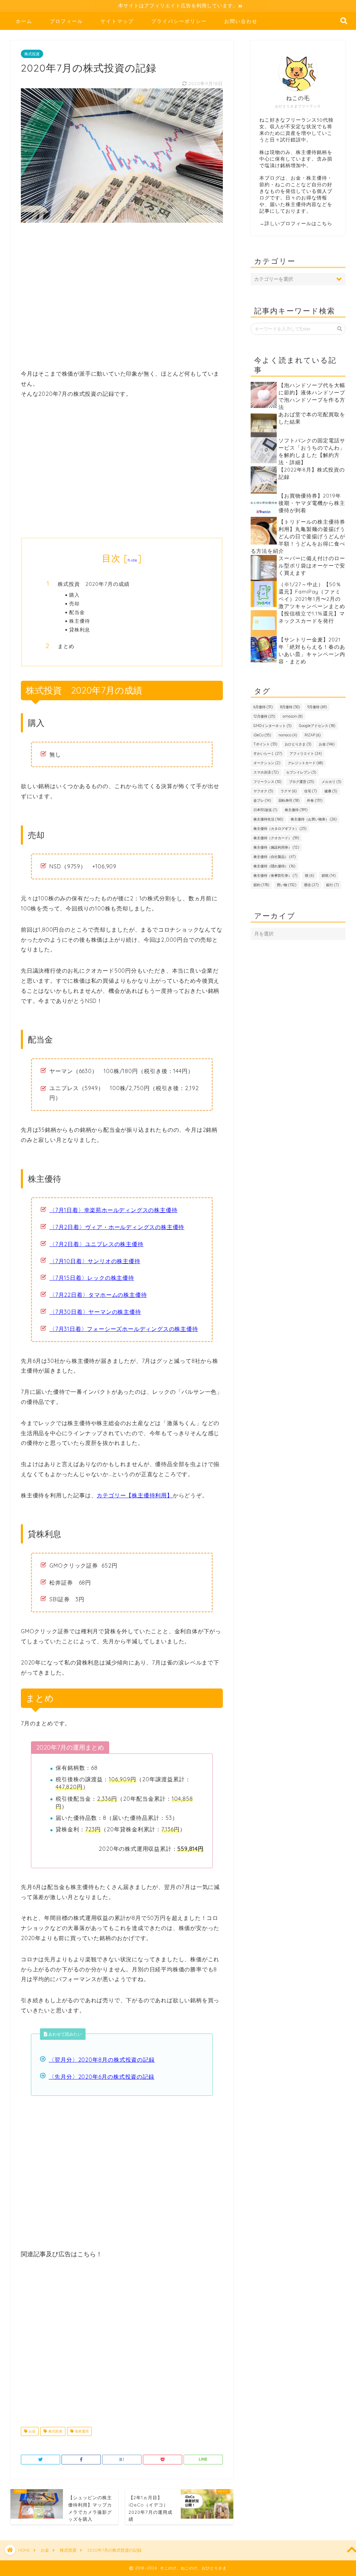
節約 (261, 885)
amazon (293, 716)
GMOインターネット (272, 726)
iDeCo (262, 735)
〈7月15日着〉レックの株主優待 (92, 1278)
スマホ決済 (266, 772)
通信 (311, 885)
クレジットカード (305, 763)
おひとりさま (298, 744)
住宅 (310, 791)
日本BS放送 (265, 810)
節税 (329, 876)
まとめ (66, 646)
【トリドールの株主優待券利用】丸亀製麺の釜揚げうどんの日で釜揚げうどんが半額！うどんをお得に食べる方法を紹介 (298, 536)
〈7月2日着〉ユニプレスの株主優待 (96, 1244)
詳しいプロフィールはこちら (298, 223)
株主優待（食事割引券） (275, 876)
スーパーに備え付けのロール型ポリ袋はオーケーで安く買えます (312, 566)
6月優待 (263, 707)
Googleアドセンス (317, 726)
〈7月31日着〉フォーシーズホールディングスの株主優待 (124, 1329)
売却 (74, 603)
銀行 (332, 885)
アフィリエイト (306, 754)
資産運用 (81, 2431)
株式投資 (32, 54)
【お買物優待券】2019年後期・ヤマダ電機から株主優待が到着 (312, 503)
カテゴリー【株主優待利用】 (135, 1495)
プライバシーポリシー (179, 21)
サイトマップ (117, 21)
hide (132, 560)
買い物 (286, 885)
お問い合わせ (241, 21)
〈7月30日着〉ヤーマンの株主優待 (95, 1312)
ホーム (24, 21)
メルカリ (331, 782)
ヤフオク (263, 791)
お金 (31, 2431)
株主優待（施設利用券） (276, 847)
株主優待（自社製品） (274, 857)
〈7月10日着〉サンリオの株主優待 (95, 1261)
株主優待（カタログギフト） (280, 829)
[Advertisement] (122, 300)
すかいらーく (268, 754)
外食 (315, 800)
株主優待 (80, 621)
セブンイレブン (301, 772)
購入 (74, 595)
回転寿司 (289, 800)
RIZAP (313, 735)
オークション (267, 763)
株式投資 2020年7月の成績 (94, 584)
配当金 (77, 612)
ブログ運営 (301, 782)
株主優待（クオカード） (276, 838)
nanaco (288, 735)
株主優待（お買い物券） (314, 819)
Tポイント (265, 744)
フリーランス (267, 782)
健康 (331, 791)
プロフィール (66, 21)
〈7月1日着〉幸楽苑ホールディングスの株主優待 (113, 1210)
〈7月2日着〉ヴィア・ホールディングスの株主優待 (117, 1227)
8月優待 (290, 707)
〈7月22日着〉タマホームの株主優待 (98, 1295)
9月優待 (317, 707)
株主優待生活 (268, 819)
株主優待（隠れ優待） (274, 866)
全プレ (262, 800)
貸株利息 (80, 629)
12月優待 (264, 716)
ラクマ (289, 791)
